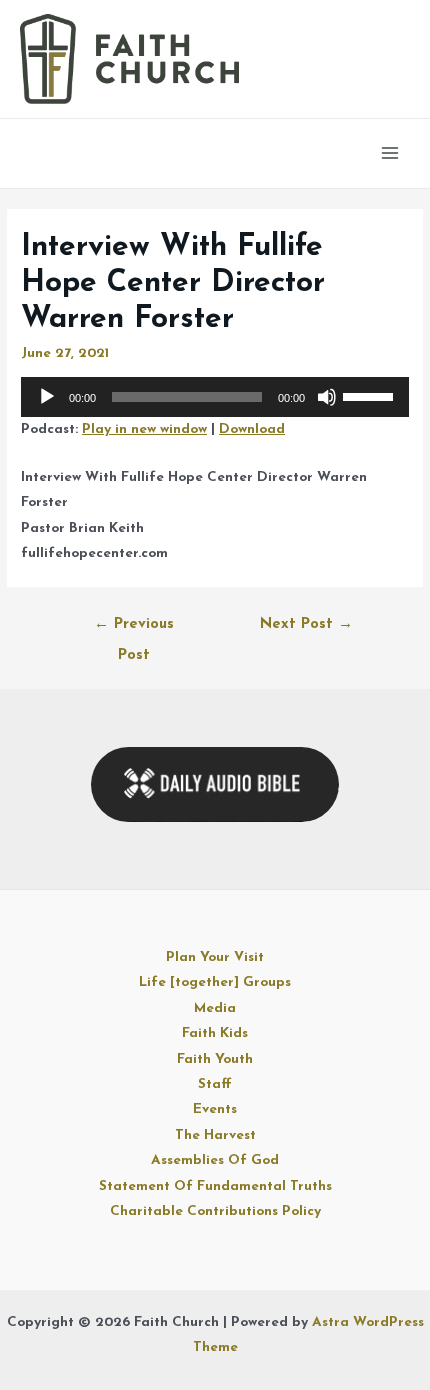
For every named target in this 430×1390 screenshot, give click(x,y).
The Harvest (215, 1135)
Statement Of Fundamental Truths (215, 1186)
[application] (215, 397)
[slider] (371, 395)
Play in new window (144, 429)
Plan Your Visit (215, 957)
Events (215, 1109)
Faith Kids (215, 1033)
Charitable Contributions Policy (215, 1211)
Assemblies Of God (215, 1160)
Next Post (306, 624)
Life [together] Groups (215, 982)
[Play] (47, 397)
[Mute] (327, 397)
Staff (215, 1084)
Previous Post (134, 630)
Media (215, 1008)
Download (252, 429)
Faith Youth (215, 1059)
